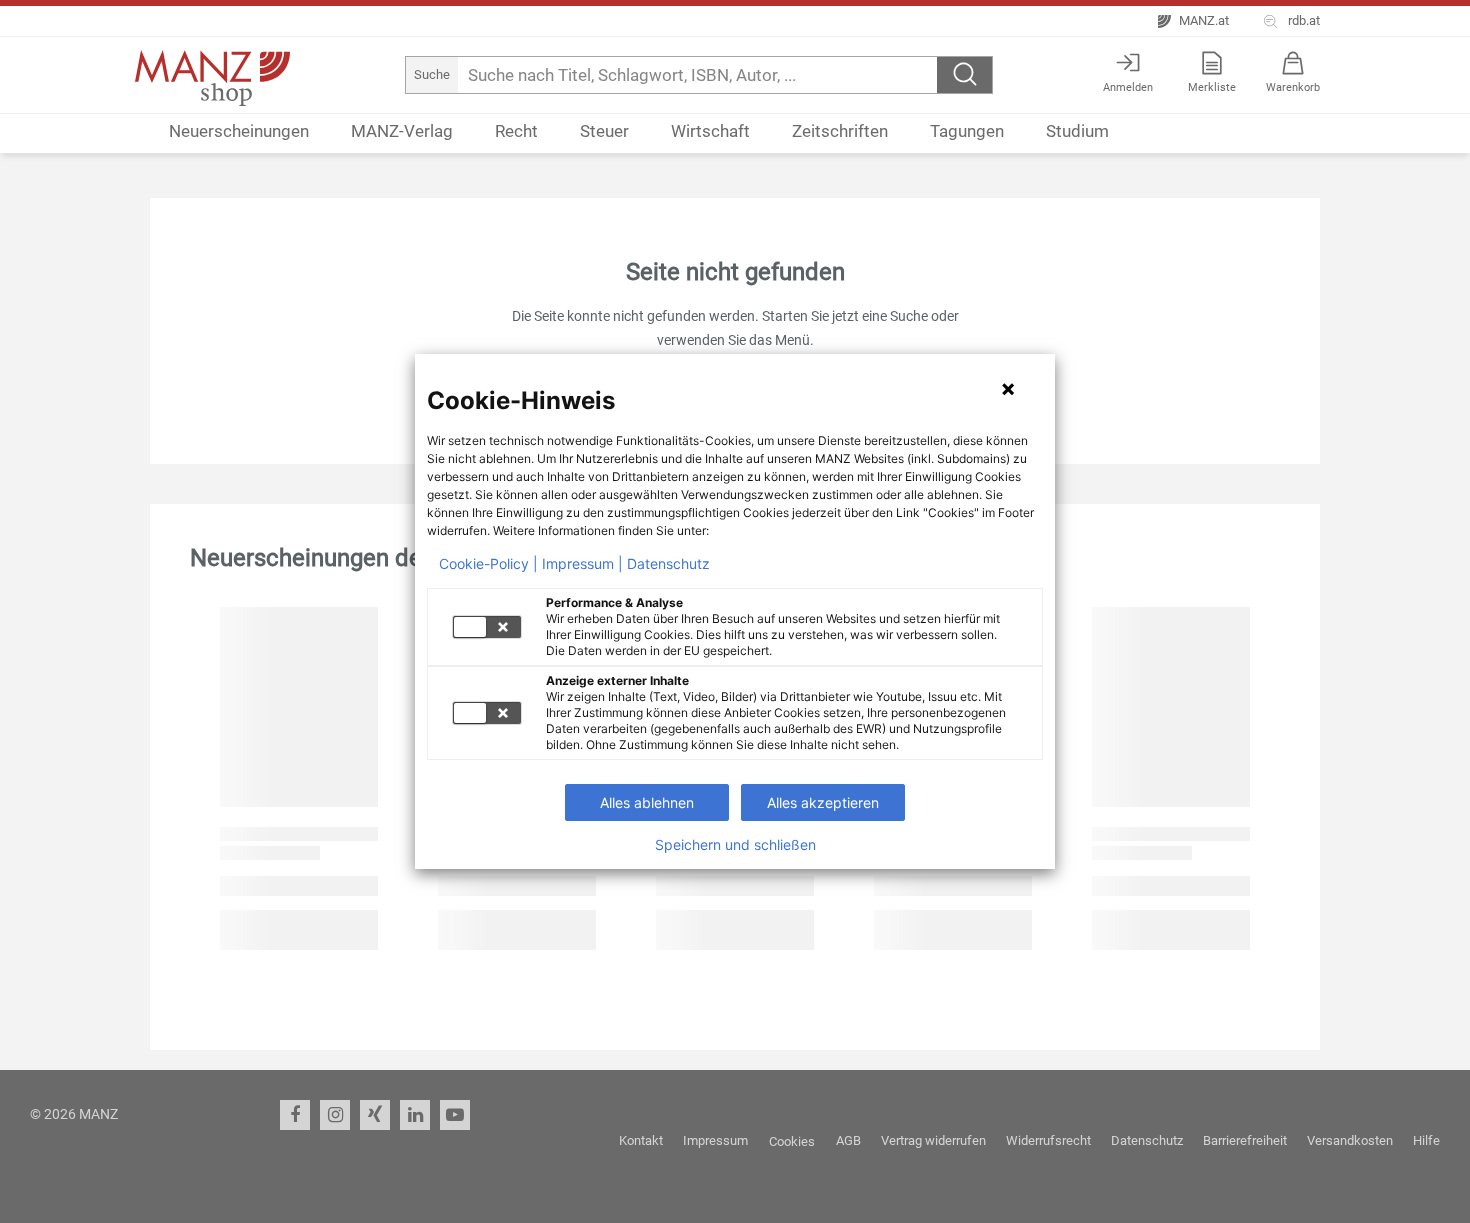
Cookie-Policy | (488, 564)
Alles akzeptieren (823, 802)
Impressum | (582, 564)
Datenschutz (668, 564)
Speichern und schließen (735, 845)
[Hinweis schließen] (1008, 389)
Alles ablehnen (647, 802)
